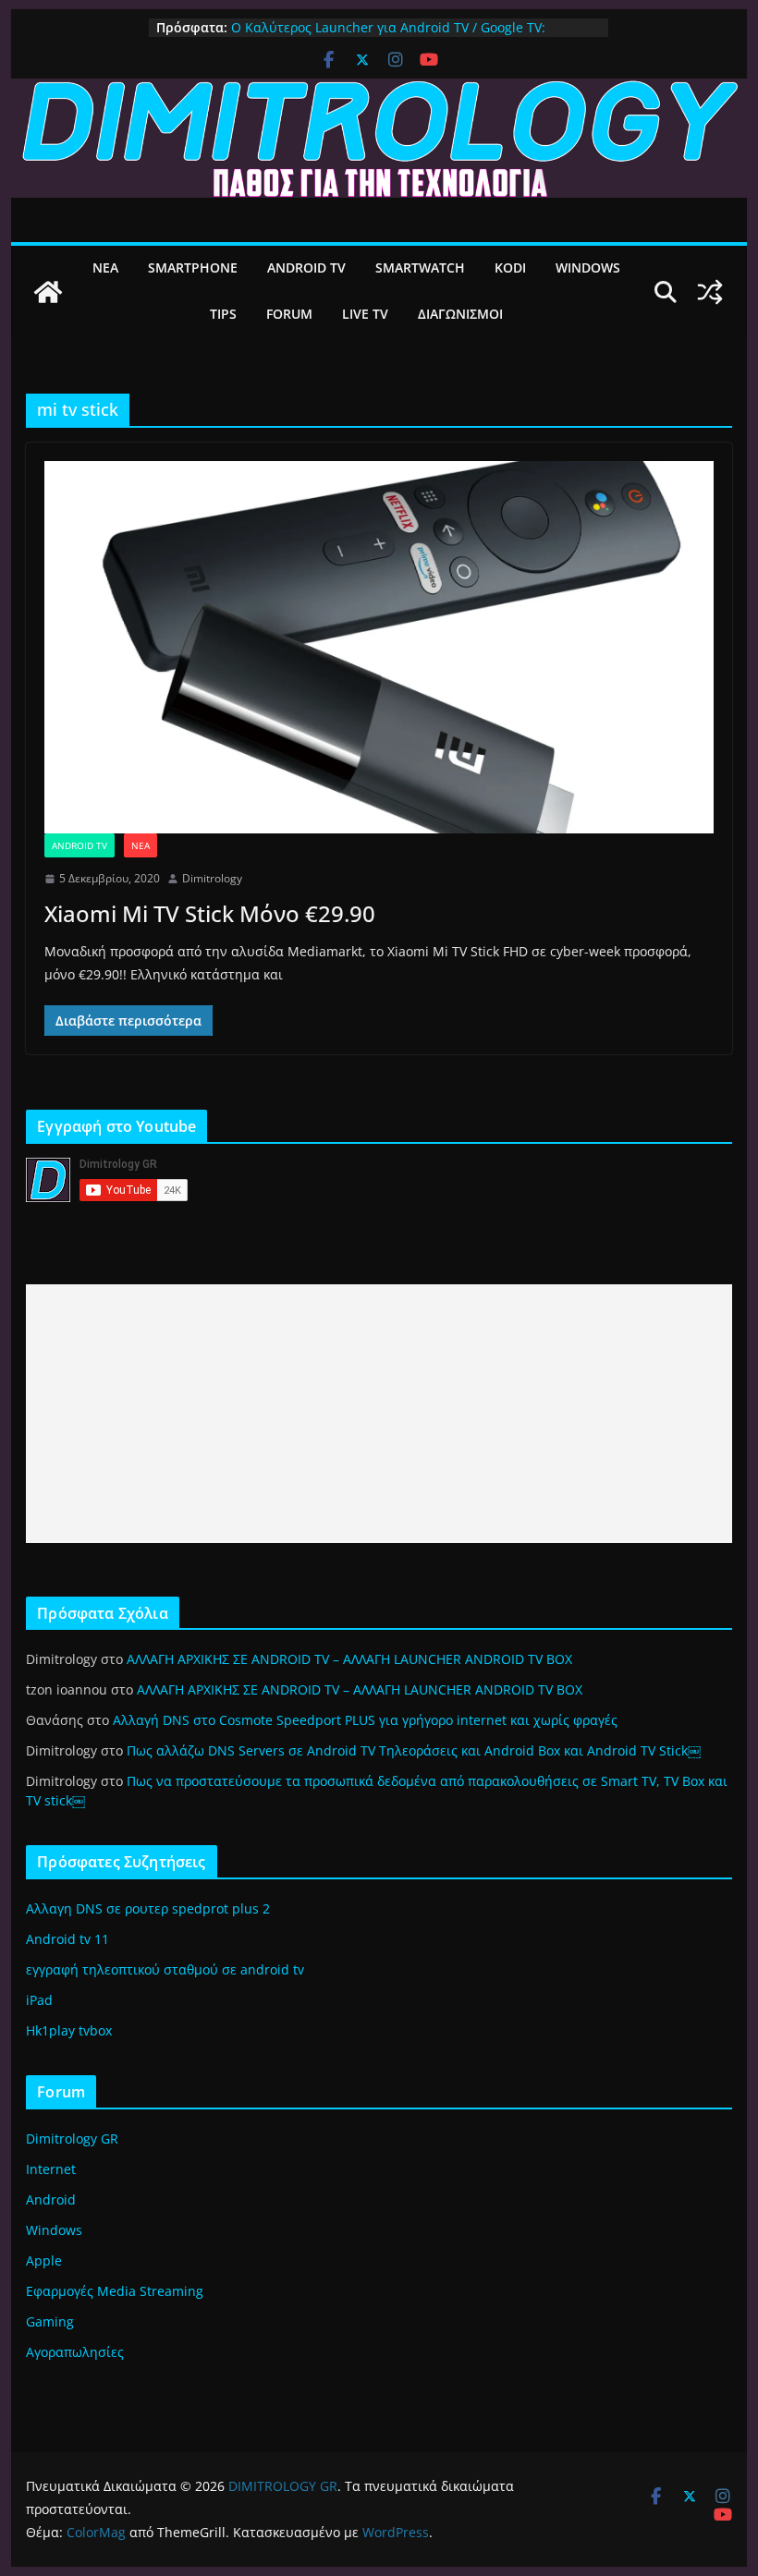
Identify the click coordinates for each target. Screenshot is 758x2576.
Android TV (79, 845)
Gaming (50, 2321)
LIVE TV (365, 314)
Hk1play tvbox (69, 2030)
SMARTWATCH (420, 267)
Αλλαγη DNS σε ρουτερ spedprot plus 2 (148, 1908)
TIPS (223, 314)
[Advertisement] (379, 1414)
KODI (510, 267)
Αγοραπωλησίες (75, 2352)
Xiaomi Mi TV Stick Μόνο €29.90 (210, 913)
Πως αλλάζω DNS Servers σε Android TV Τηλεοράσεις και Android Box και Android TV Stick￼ (414, 1750)
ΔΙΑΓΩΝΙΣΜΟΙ (460, 314)
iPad (39, 2000)
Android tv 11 (67, 1939)
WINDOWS (588, 267)
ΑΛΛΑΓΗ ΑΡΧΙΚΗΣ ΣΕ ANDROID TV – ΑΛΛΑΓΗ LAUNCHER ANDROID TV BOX (349, 1659)
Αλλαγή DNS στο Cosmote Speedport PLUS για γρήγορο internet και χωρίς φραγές (365, 1720)
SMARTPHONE (193, 267)
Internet (51, 2169)
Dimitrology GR (72, 2139)
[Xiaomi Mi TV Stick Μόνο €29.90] (379, 647)
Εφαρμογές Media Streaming (115, 2291)
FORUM (289, 314)
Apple (44, 2260)
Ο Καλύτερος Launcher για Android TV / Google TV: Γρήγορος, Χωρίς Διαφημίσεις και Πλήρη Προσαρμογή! (398, 36)
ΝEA (105, 267)
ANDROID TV (306, 267)
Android (51, 2199)
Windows (54, 2230)
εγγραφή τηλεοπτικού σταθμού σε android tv (165, 1969)
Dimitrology (212, 878)
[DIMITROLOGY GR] (379, 91)
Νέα (141, 845)
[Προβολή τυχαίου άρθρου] (710, 292)
